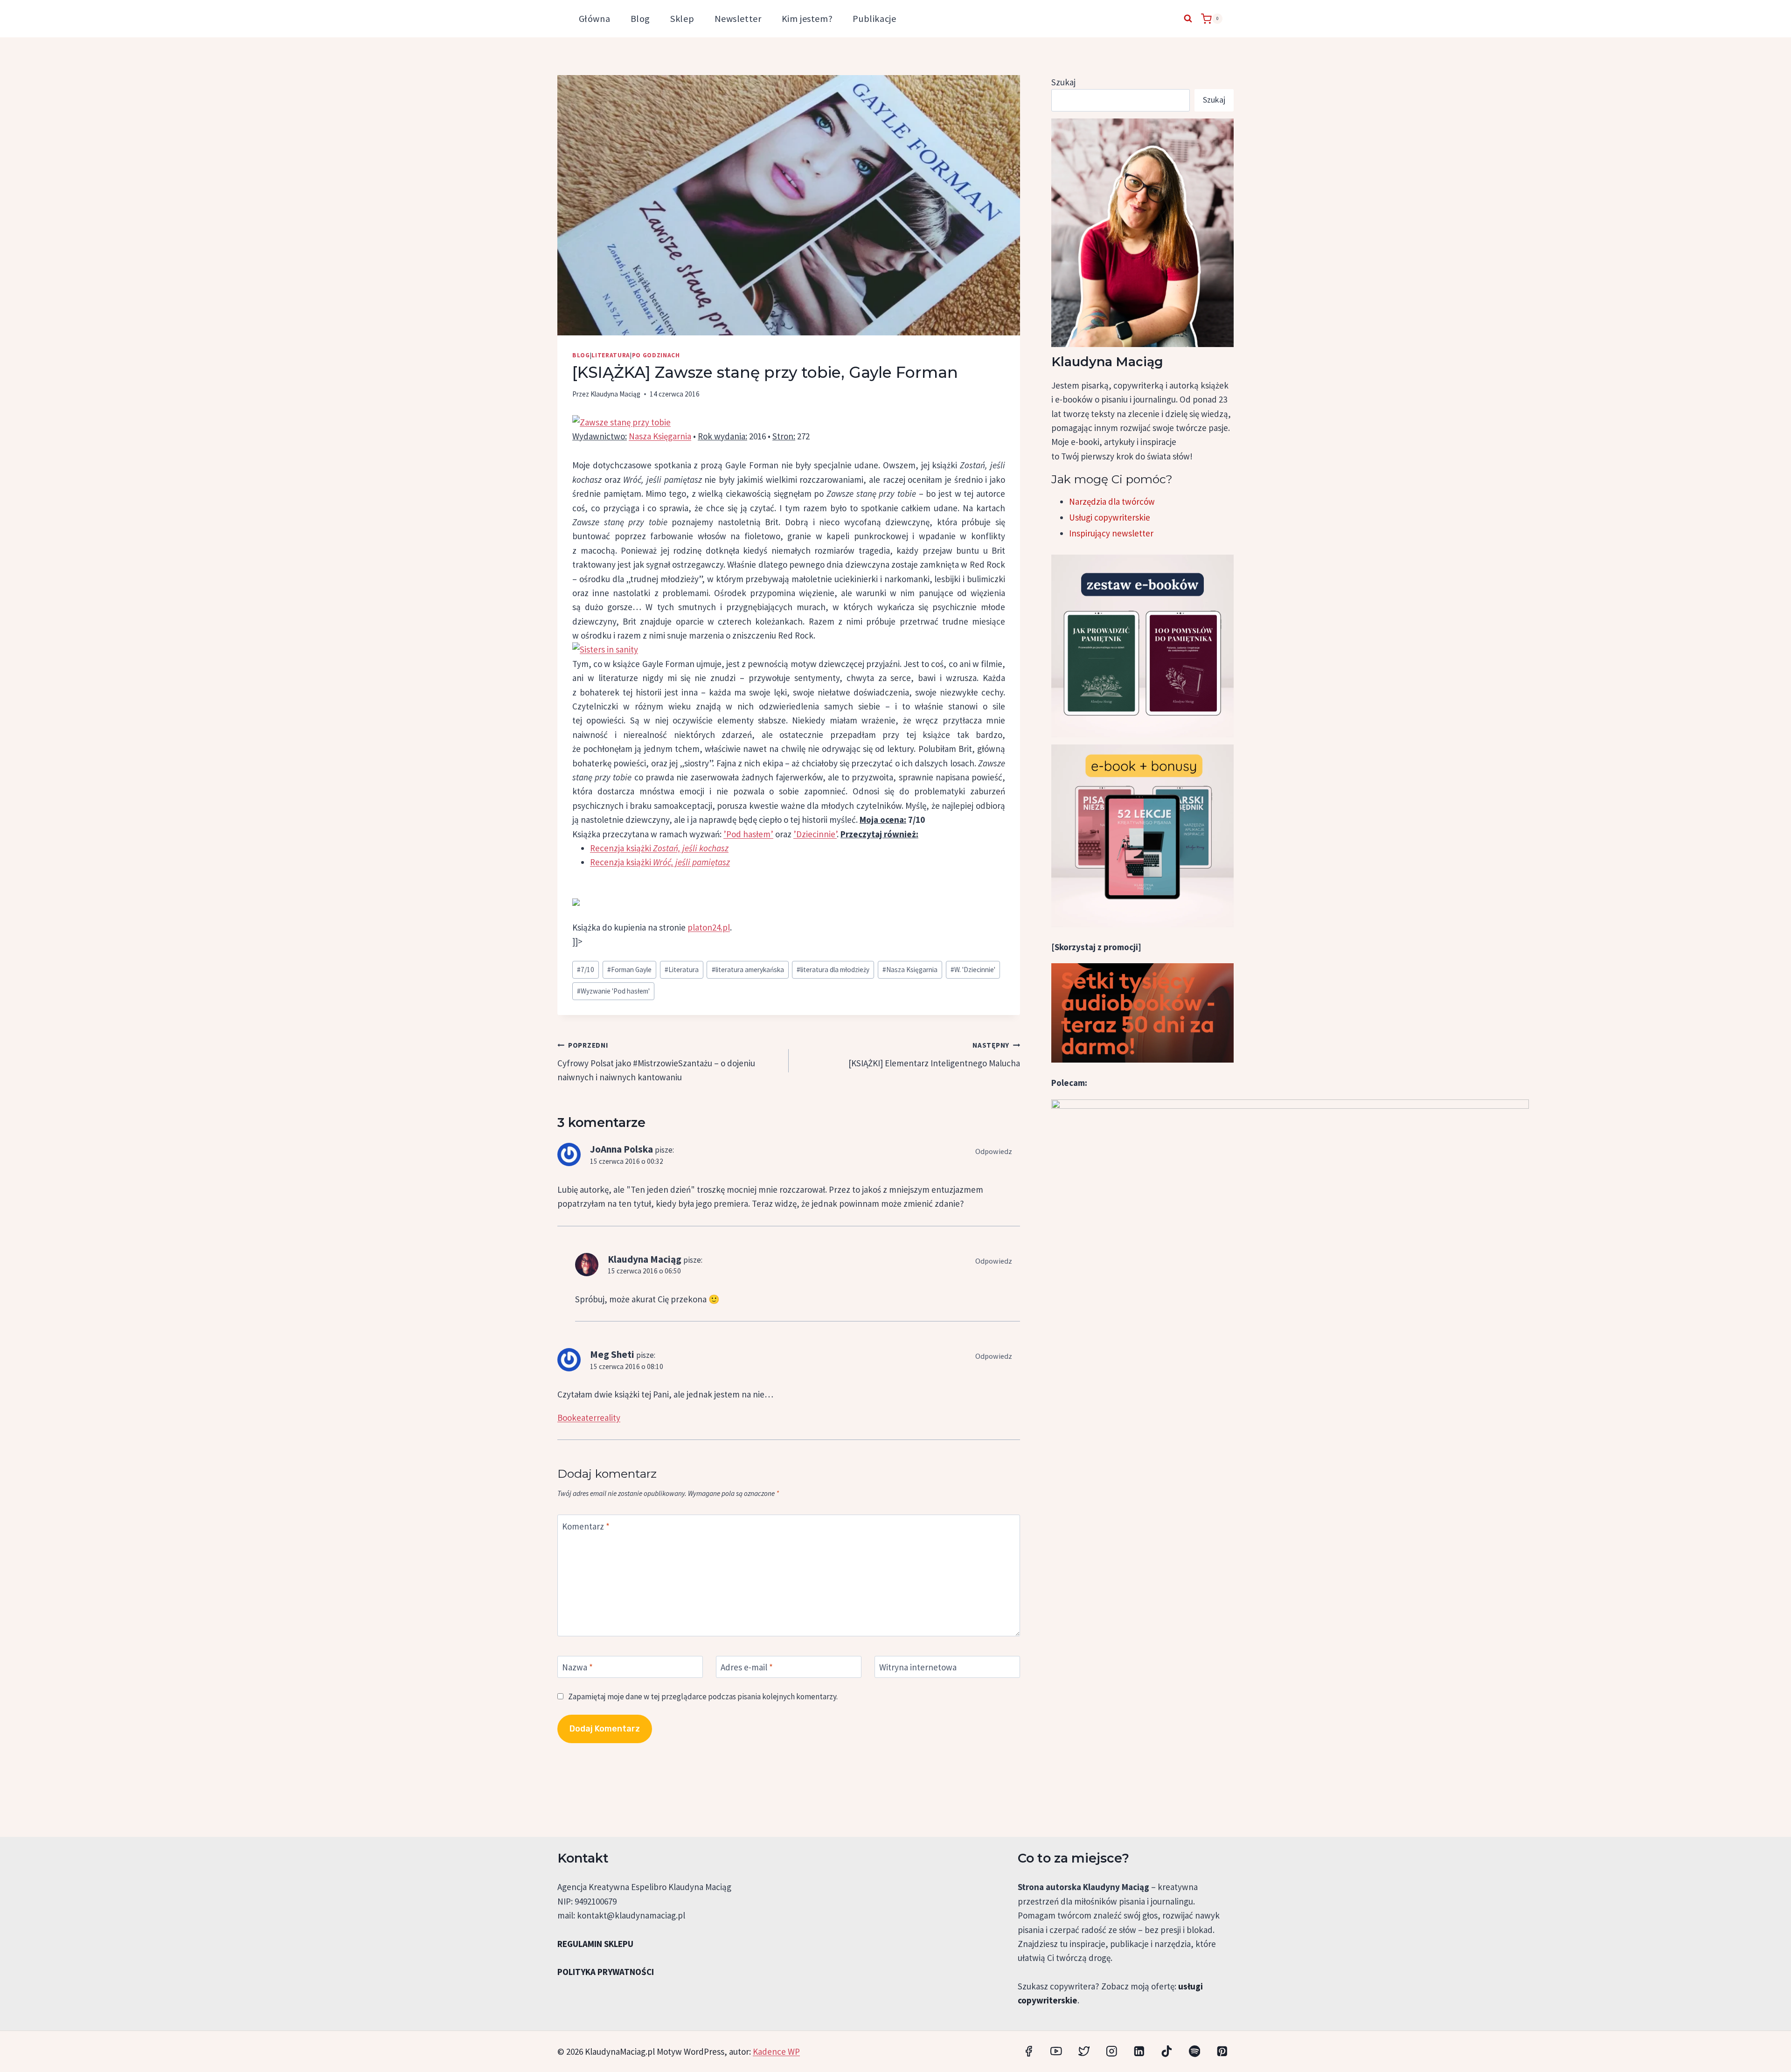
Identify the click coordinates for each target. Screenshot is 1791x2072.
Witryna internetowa (918, 1667)
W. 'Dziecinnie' (973, 970)
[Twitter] (1084, 2051)
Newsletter (738, 18)
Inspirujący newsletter (1111, 533)
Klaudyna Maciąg (615, 394)
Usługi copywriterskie (1110, 517)
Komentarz (586, 1526)
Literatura (611, 355)
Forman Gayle (629, 970)
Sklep (682, 18)
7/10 (586, 970)
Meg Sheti (612, 1354)
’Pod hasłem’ (748, 834)
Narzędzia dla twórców (1112, 501)
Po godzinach (656, 355)
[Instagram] (1112, 2051)
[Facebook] (1029, 2051)
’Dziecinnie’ (815, 834)
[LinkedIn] (1139, 2051)
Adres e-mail (747, 1667)
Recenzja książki (659, 848)
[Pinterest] (1222, 2051)
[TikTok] (1167, 2051)
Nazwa (577, 1667)
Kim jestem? (807, 18)
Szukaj (1063, 82)
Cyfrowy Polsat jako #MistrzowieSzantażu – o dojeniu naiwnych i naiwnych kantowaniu (656, 1062)
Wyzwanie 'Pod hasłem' (613, 991)
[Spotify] (1194, 2051)
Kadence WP (776, 2051)
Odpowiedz (994, 1151)
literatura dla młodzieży (833, 970)
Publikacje (874, 18)
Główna (594, 18)
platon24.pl (709, 927)
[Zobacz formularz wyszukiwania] (1188, 19)
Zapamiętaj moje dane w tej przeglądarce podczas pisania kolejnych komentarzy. (703, 1697)
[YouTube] (1056, 2051)
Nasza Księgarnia (660, 436)
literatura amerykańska (748, 970)
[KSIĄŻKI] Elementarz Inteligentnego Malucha (934, 1055)
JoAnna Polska (621, 1149)
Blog (640, 18)
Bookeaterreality (589, 1418)
